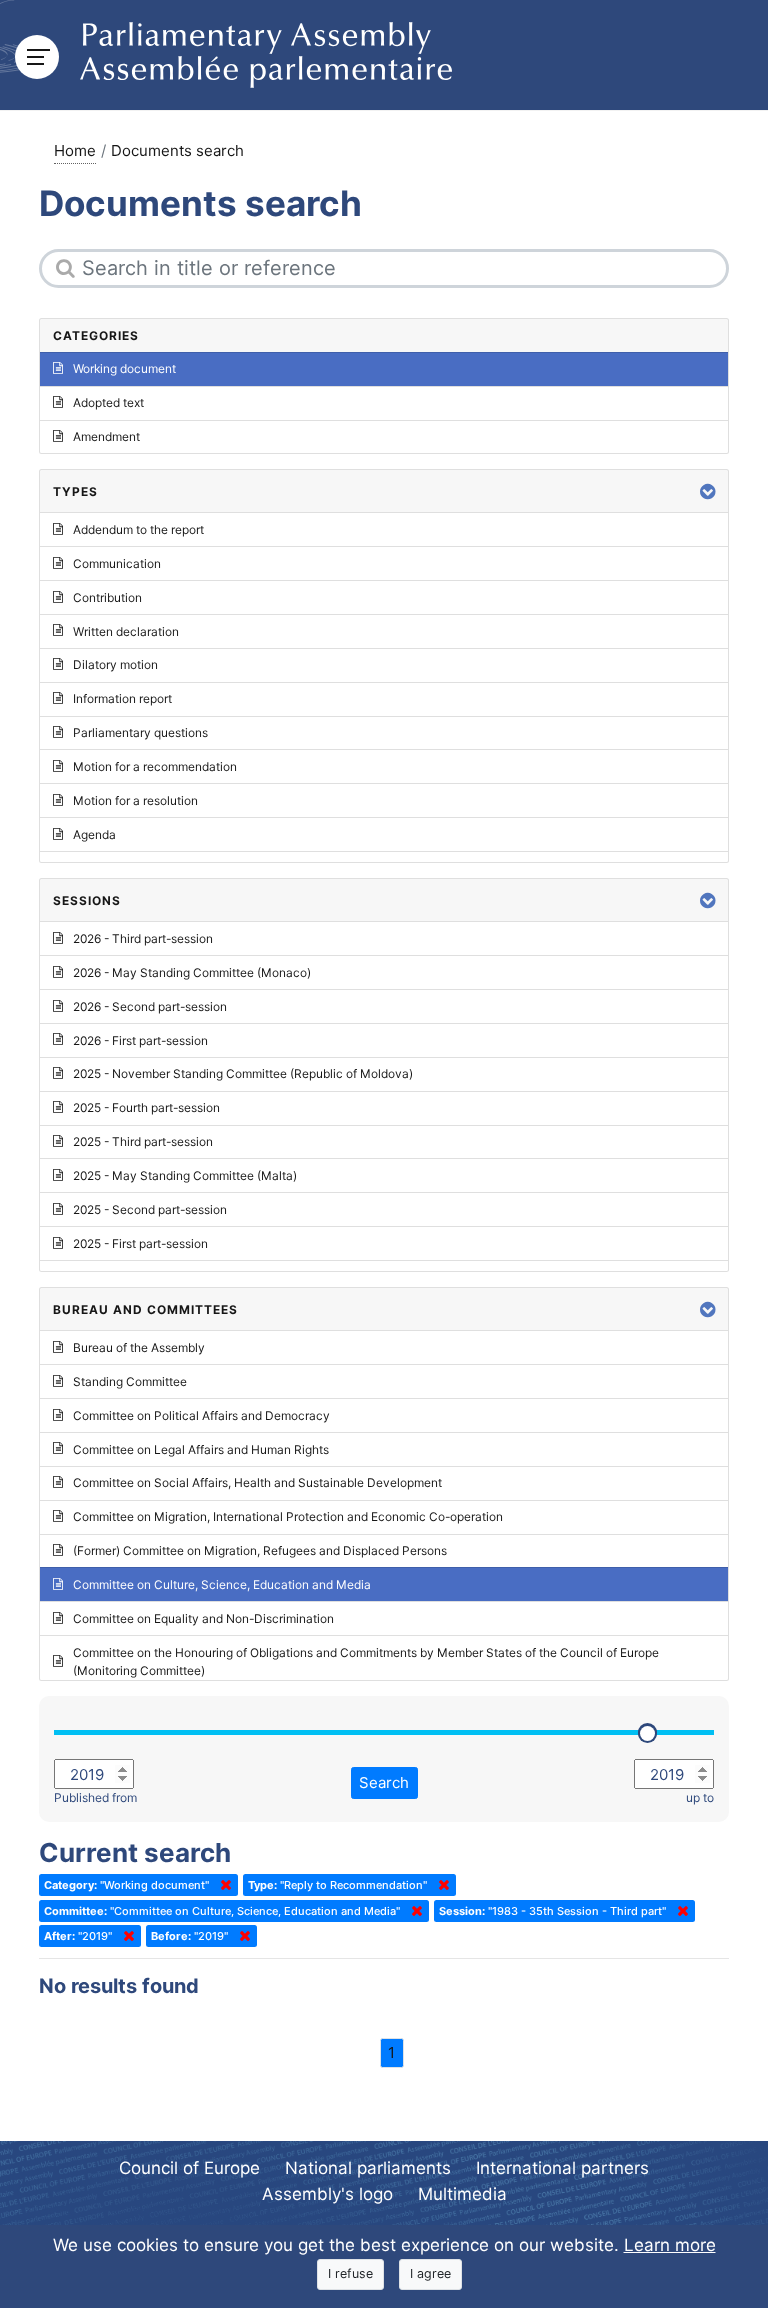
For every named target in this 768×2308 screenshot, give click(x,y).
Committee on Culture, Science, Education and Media (222, 1584)
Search (384, 1782)
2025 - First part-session (140, 1243)
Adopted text (108, 402)
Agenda (94, 834)
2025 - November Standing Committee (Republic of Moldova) (243, 1073)
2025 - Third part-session (143, 1141)
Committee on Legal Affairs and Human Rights (201, 1449)
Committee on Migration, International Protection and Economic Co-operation (288, 1516)
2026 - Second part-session (150, 1006)
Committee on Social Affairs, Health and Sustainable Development (257, 1482)
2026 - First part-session (140, 1040)
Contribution (107, 597)
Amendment (106, 436)
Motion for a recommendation (155, 766)
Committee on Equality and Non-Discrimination (203, 1618)
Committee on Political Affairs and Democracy (201, 1415)
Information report (122, 698)
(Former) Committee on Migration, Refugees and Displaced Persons (260, 1550)
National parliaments (368, 2168)
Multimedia (462, 2194)
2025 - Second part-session (150, 1209)
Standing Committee (130, 1381)
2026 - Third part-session (143, 938)
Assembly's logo (327, 2194)
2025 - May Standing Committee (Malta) (185, 1175)
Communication (117, 563)
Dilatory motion (115, 664)
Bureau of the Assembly (139, 1347)
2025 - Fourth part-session (146, 1107)
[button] (708, 491)
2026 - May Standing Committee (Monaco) (192, 972)
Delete (222, 1885)
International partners (562, 2168)
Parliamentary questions (140, 732)
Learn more (670, 2245)
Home (75, 150)
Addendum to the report (138, 529)
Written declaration (126, 631)
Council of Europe (189, 2168)
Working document (124, 368)
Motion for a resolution (135, 800)
